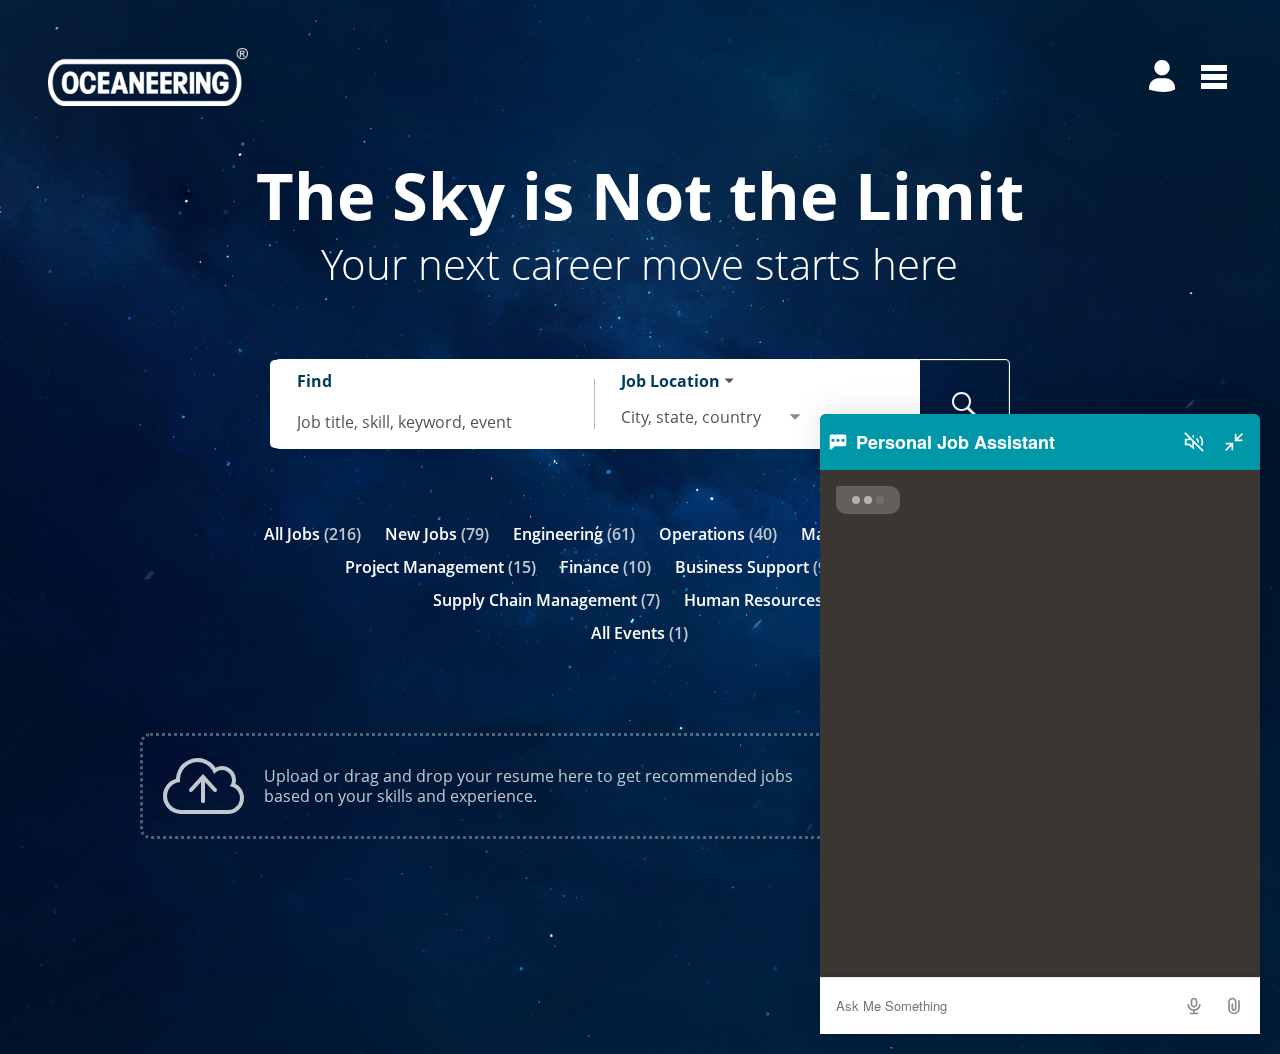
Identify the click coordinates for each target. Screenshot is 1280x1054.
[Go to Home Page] (148, 77)
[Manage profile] (1165, 77)
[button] (1234, 1006)
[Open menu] (1214, 77)
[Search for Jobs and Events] (965, 404)
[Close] (1234, 442)
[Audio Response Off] (1194, 442)
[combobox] (433, 421)
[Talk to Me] (1194, 1006)
